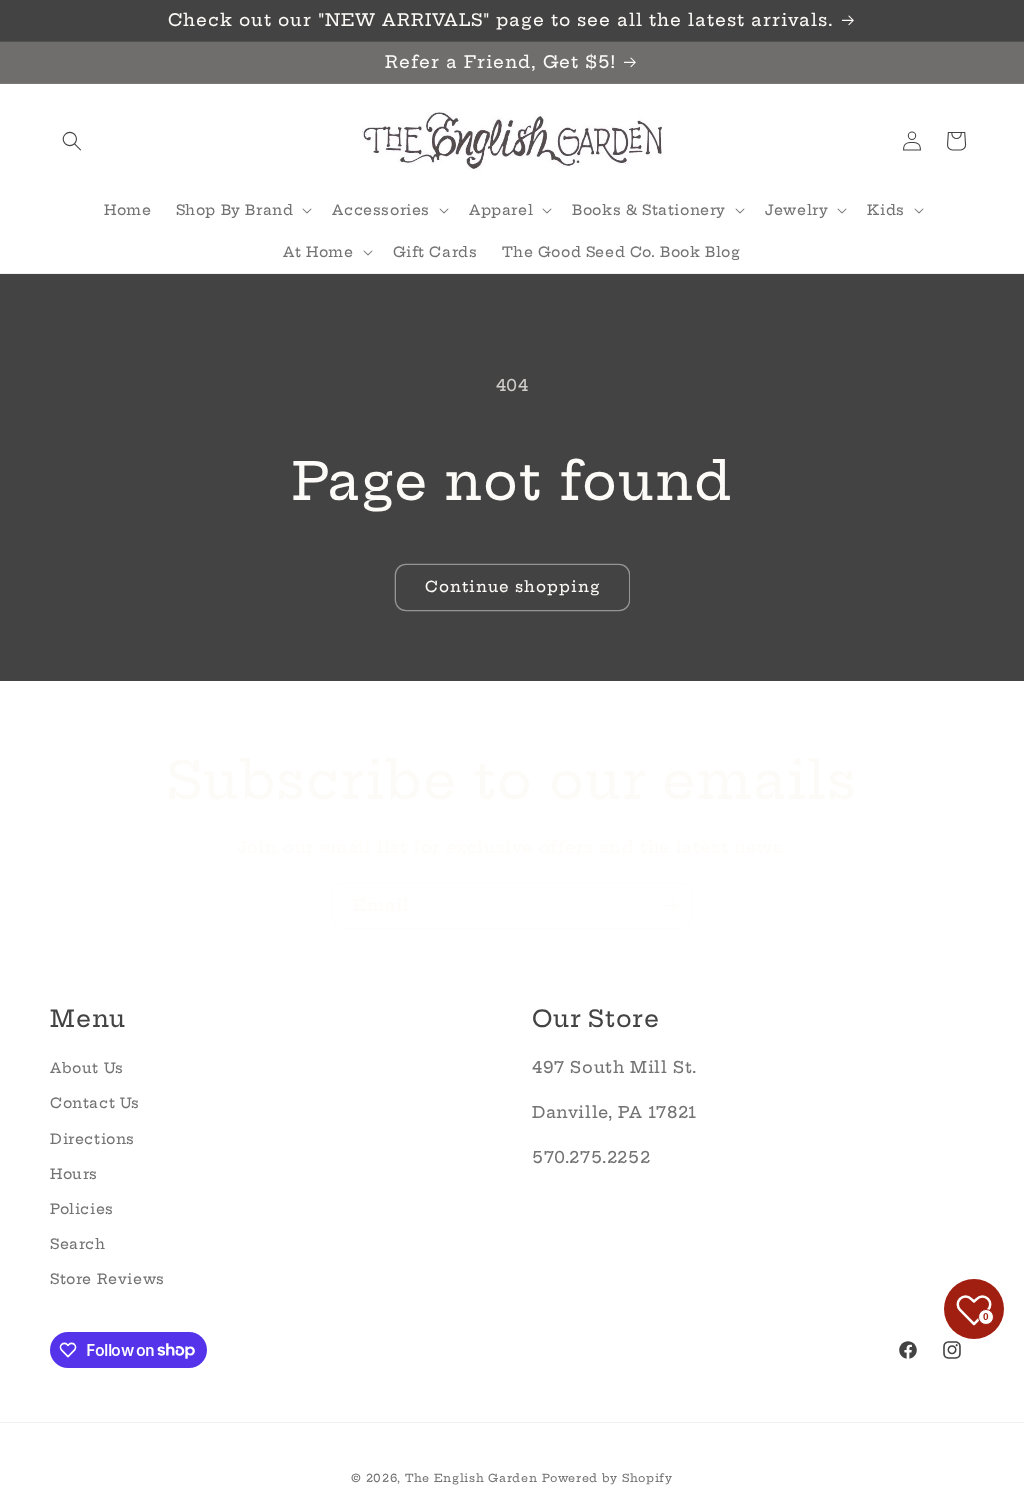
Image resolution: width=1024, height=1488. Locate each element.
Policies (82, 1209)
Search (78, 1244)
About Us (87, 1068)
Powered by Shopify (607, 1478)
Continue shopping (512, 586)
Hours (74, 1174)
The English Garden (471, 1478)
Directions (92, 1139)
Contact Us (95, 1103)
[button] (72, 141)
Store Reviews (107, 1279)
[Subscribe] (669, 905)
